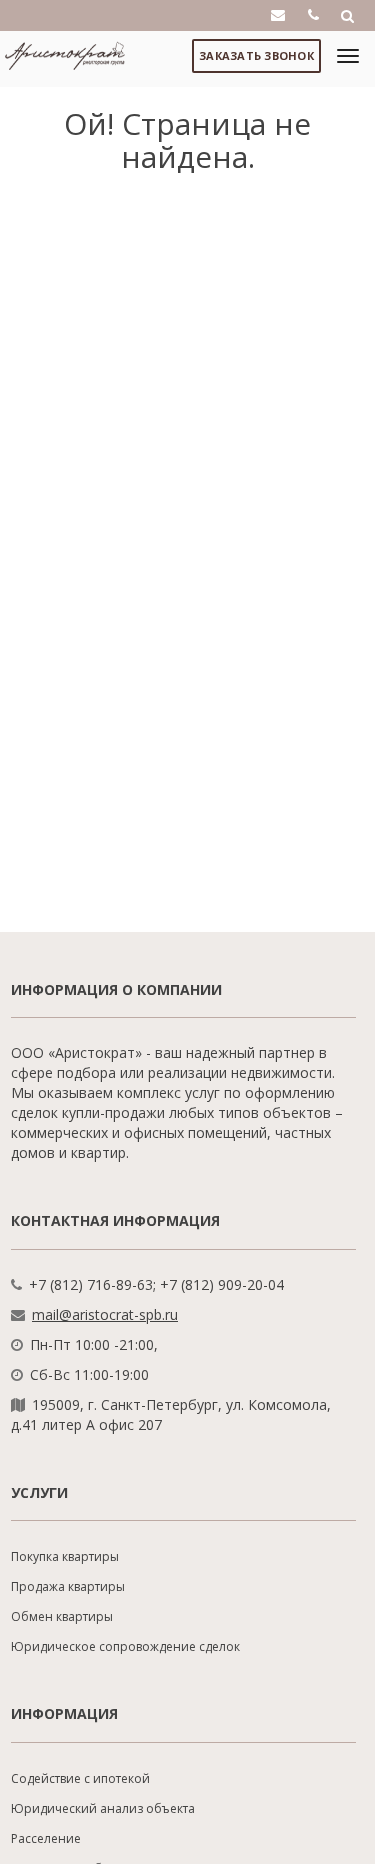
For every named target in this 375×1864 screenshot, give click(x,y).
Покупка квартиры (65, 1556)
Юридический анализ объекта (103, 1808)
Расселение (46, 1838)
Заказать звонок (256, 55)
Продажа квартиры (68, 1586)
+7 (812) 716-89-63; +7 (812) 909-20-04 (156, 1284)
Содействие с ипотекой (80, 1778)
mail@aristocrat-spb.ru (105, 1314)
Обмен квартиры (62, 1616)
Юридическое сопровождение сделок (125, 1646)
